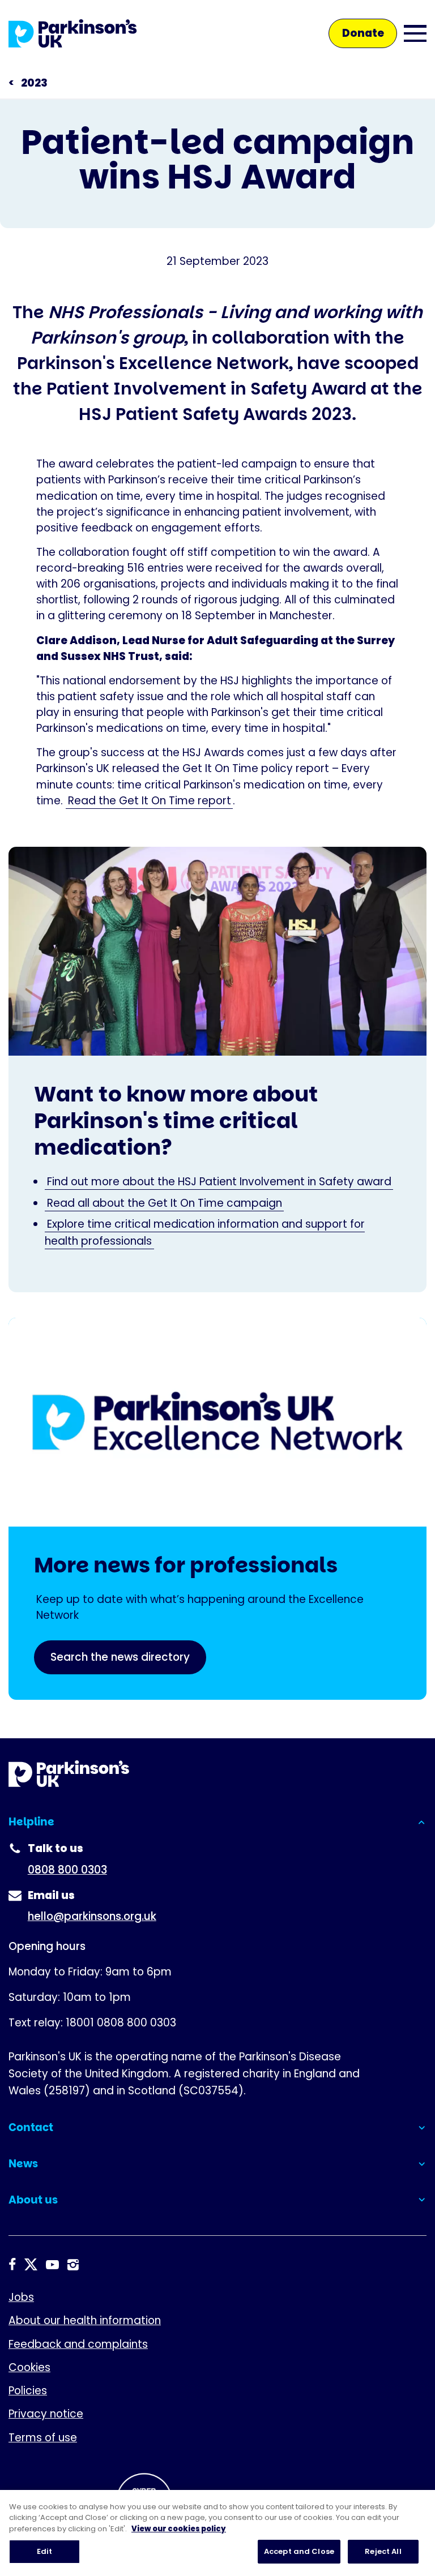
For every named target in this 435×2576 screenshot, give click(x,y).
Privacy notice (46, 2414)
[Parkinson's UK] (73, 33)
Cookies (29, 2367)
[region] (217, 2533)
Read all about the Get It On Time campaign (165, 1203)
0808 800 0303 (67, 1870)
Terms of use (43, 2438)
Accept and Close (299, 2551)
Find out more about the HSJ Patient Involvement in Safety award (219, 1182)
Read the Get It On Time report (150, 801)
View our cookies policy (179, 2529)
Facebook (12, 2265)
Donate (363, 33)
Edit (45, 2551)
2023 (34, 83)
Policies (28, 2391)
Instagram (73, 2265)
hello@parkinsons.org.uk (92, 1916)
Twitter (31, 2265)
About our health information (85, 2320)
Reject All (383, 2551)
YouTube (52, 2265)
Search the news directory (120, 1657)
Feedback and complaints (78, 2344)
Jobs (21, 2297)
